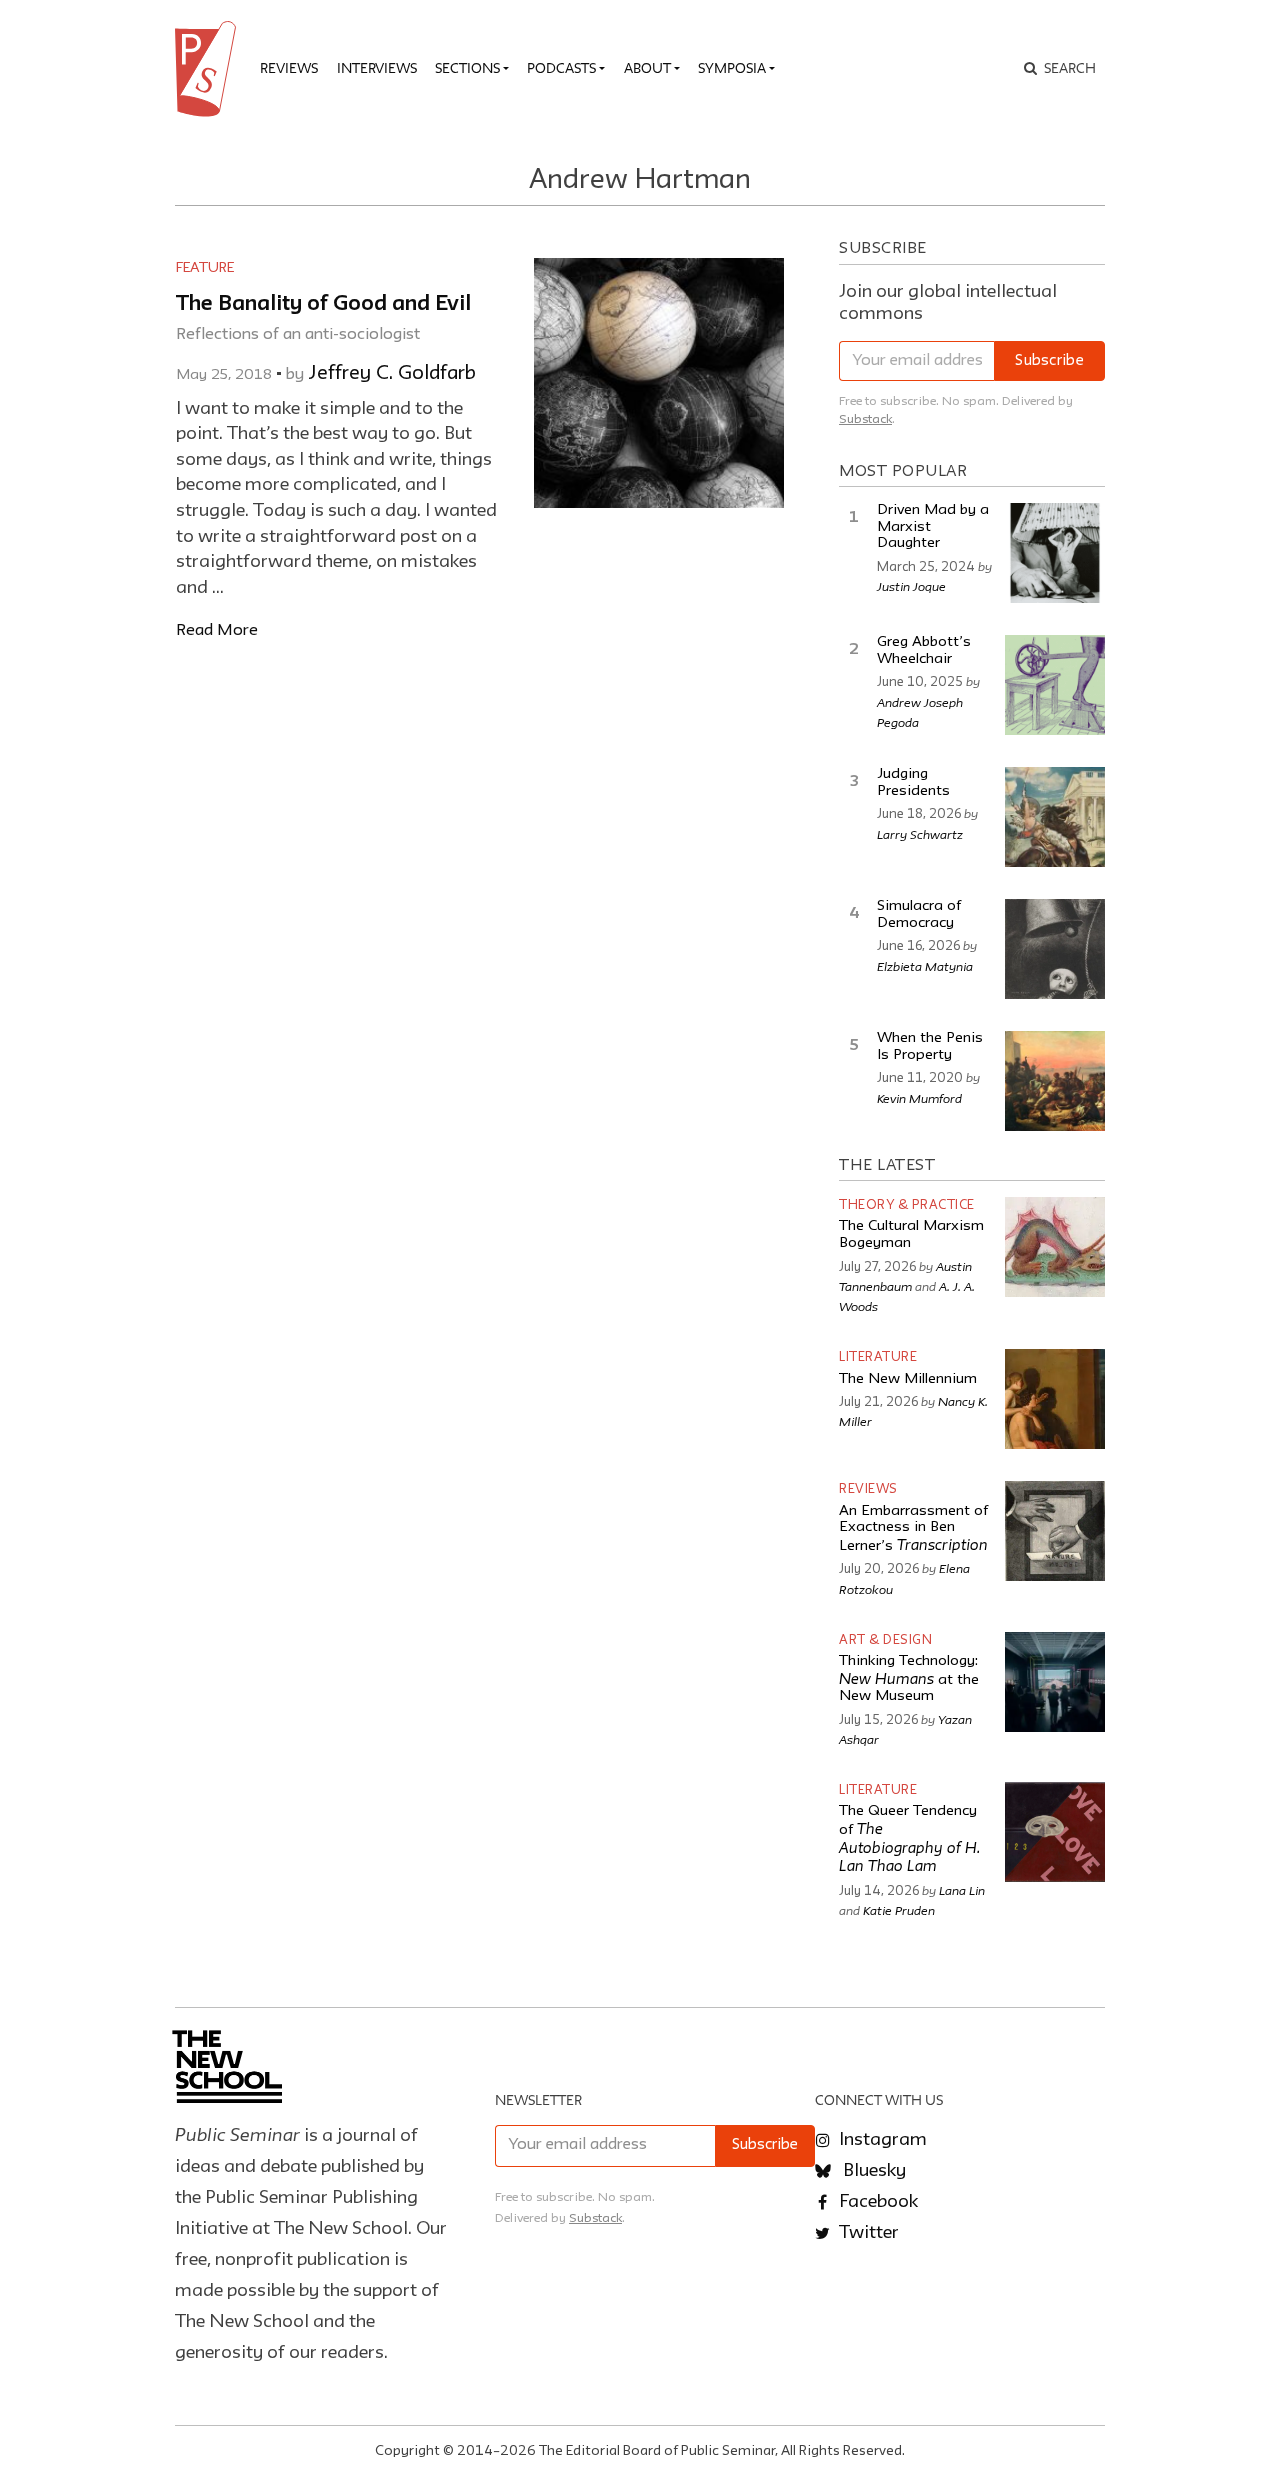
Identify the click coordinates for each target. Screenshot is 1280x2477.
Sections (467, 68)
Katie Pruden (899, 1910)
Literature (878, 1357)
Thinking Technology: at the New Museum (909, 1679)
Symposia (732, 68)
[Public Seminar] (209, 69)
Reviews (289, 68)
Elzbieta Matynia (925, 966)
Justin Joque (911, 586)
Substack (865, 419)
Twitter (867, 2233)
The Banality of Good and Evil (323, 304)
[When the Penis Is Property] (1055, 1081)
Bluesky (872, 2171)
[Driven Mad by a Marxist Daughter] (1055, 553)
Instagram (881, 2140)
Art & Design (885, 1640)
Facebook (876, 2202)
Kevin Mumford (919, 1098)
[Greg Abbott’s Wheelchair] (1055, 685)
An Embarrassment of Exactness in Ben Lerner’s (913, 1529)
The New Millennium (908, 1379)
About (647, 68)
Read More (217, 630)
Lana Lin (962, 1890)
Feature (205, 268)
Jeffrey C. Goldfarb (392, 374)
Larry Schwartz (920, 834)
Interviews (377, 68)
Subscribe (1049, 361)
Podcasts (561, 68)
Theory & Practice (907, 1205)
